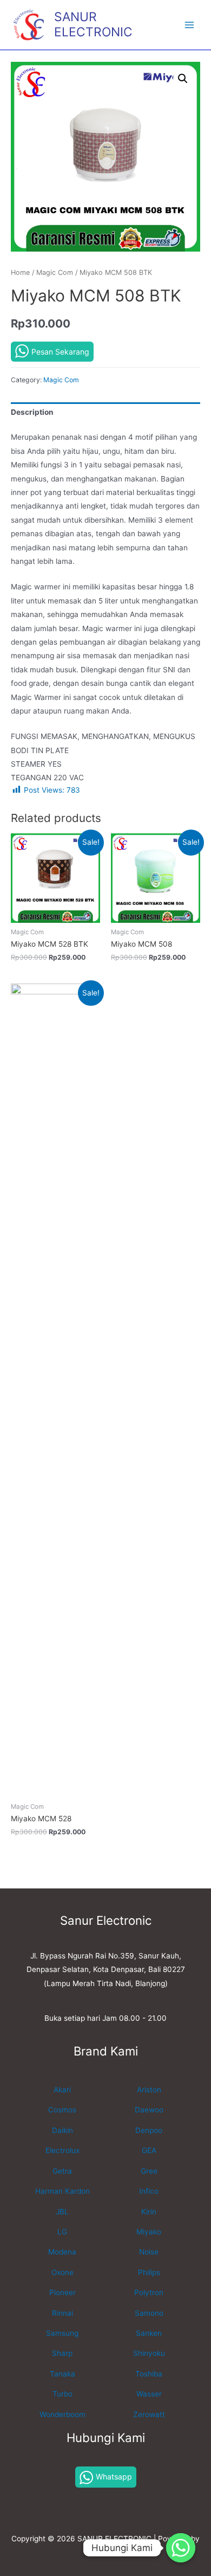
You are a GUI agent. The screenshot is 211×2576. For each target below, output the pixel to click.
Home (20, 272)
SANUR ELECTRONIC (93, 24)
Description (32, 412)
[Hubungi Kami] (181, 2548)
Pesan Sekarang (60, 352)
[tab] (105, 413)
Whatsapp (114, 2477)
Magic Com (55, 272)
